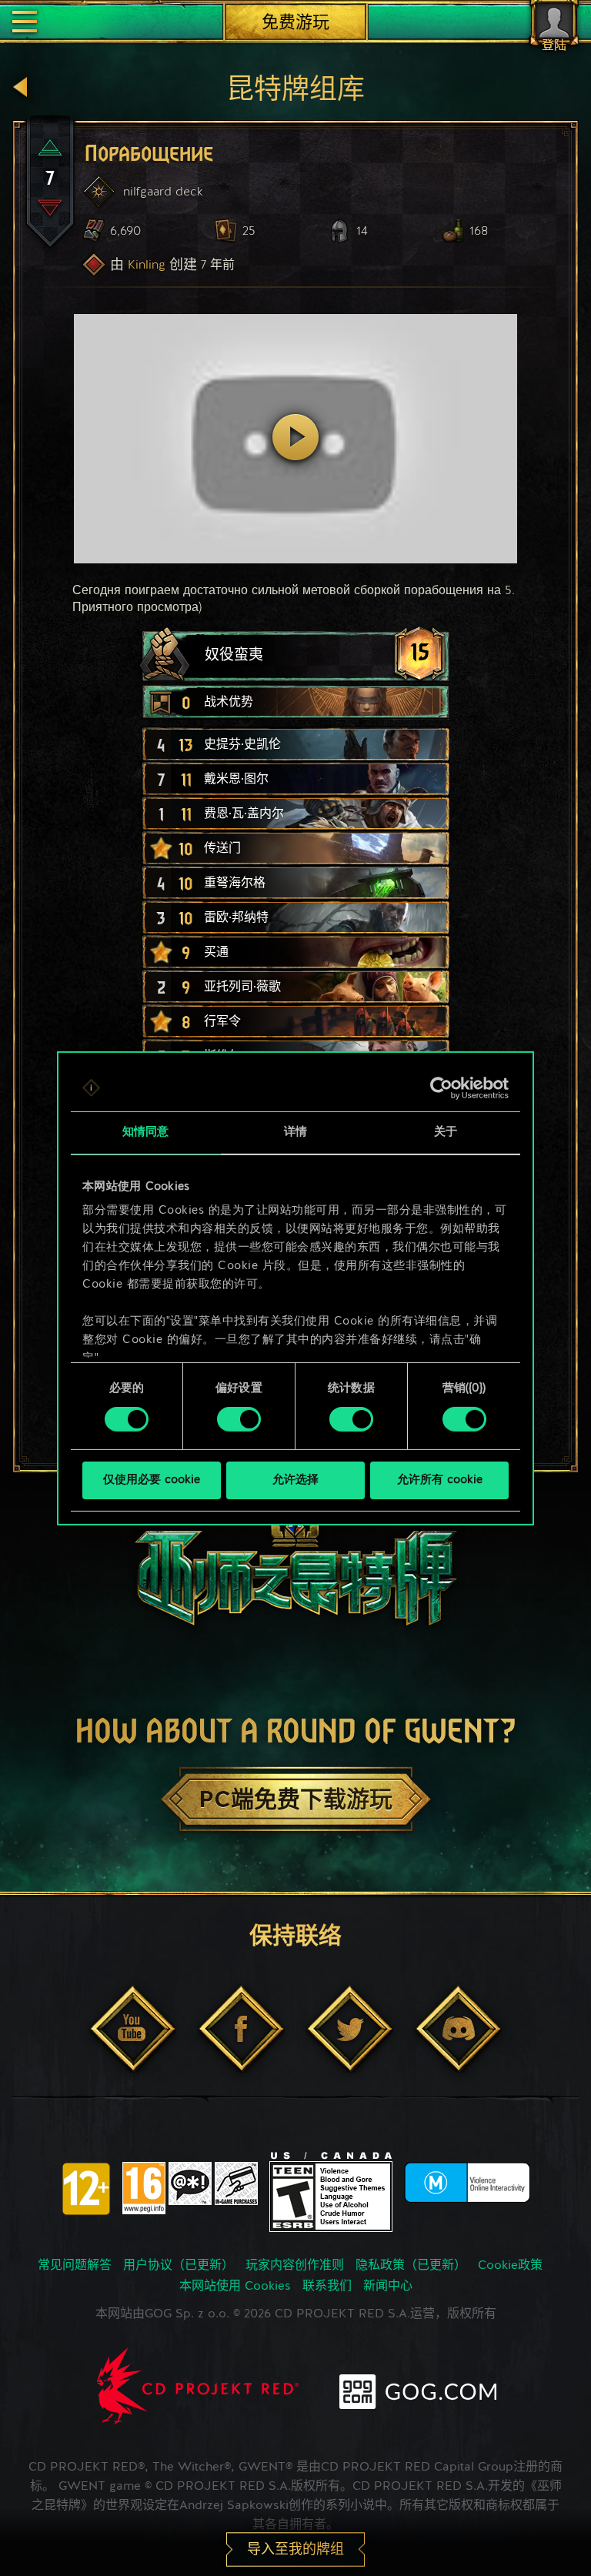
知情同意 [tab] (145, 1132)
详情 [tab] (295, 1132)
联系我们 (327, 2287)
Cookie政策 (510, 2266)
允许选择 (295, 1480)
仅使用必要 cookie (152, 1480)
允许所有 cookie (440, 1480)
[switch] (239, 1419)
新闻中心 (388, 2287)
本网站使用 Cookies (235, 2287)
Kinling (147, 264)
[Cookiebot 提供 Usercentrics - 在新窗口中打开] (441, 1088)
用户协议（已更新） (179, 2266)
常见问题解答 (75, 2266)
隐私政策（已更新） (411, 2266)
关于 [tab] (446, 1132)
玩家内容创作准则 (295, 2266)
